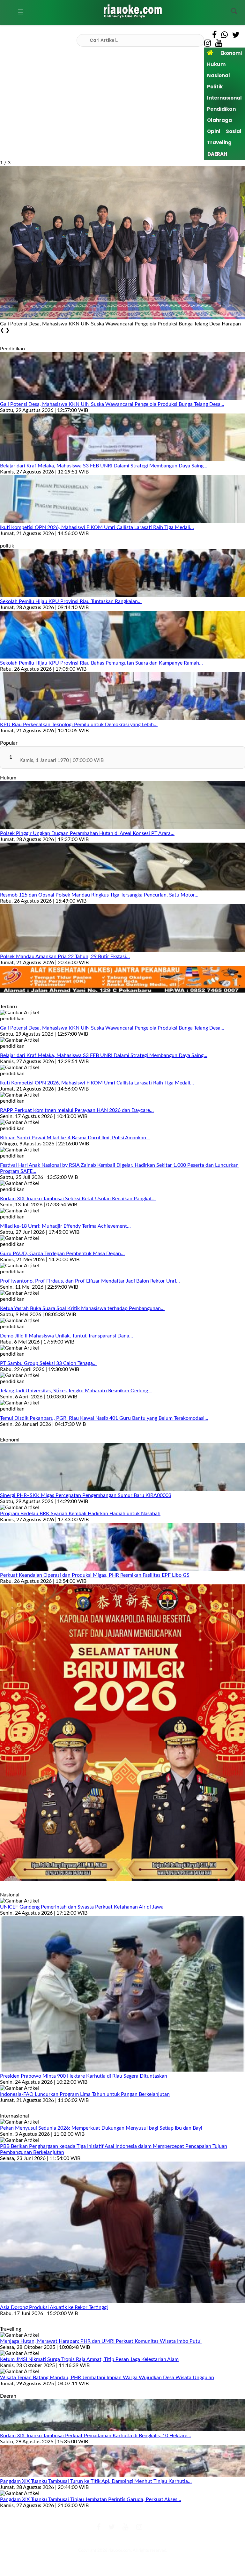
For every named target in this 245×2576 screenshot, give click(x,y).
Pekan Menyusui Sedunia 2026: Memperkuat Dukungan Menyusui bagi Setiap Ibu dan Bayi (101, 2128)
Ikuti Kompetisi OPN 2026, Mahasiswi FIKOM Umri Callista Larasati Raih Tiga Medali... (97, 527)
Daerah (217, 154)
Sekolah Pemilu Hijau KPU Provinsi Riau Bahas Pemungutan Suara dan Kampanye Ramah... (101, 663)
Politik (215, 87)
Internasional (224, 98)
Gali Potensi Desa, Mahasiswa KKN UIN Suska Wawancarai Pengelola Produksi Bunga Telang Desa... (112, 404)
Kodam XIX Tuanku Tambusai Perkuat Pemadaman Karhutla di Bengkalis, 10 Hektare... (96, 2436)
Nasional (219, 75)
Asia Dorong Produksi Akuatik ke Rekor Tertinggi (54, 2307)
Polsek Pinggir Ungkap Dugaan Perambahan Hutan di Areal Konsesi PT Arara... (87, 833)
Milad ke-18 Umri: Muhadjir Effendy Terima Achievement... (65, 1226)
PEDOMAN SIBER (109, 2540)
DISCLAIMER (141, 2540)
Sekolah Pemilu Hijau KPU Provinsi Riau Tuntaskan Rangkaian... (71, 601)
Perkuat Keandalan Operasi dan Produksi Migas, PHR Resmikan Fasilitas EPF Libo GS (95, 1575)
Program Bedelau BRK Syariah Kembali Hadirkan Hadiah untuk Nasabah (80, 1514)
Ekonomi (231, 53)
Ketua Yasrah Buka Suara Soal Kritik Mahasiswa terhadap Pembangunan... (82, 1308)
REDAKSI (80, 2540)
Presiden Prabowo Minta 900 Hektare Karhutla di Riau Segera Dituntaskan (84, 2076)
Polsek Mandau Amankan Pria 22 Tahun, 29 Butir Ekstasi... (65, 957)
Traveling (219, 142)
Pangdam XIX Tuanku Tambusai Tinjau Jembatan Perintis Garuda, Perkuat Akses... (91, 2499)
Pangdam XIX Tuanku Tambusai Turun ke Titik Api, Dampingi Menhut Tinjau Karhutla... (96, 2481)
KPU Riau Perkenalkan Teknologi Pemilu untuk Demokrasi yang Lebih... (79, 725)
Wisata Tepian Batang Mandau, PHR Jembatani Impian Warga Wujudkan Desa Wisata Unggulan (107, 2378)
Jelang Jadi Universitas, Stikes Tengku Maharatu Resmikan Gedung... (76, 1391)
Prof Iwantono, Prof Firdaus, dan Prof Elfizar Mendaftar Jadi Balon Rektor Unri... (90, 1281)
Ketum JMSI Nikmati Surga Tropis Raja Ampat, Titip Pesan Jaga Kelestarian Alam (89, 2359)
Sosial (234, 131)
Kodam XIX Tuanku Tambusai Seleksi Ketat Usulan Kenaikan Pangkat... (78, 1199)
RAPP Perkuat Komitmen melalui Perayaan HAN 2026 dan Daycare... (77, 1110)
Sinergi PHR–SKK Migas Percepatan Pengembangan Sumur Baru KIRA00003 (86, 1495)
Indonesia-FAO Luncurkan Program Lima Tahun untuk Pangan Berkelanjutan (85, 2094)
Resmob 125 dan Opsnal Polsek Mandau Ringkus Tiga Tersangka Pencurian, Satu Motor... (99, 895)
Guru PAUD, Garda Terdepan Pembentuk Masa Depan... (62, 1254)
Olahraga (219, 120)
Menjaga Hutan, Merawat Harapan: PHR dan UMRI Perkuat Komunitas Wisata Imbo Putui (101, 2341)
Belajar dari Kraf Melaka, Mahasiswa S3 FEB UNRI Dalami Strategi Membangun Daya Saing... (104, 466)
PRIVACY (165, 2540)
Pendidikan (221, 109)
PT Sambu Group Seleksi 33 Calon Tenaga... (48, 1363)
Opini (214, 131)
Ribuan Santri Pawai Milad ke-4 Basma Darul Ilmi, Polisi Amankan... (75, 1138)
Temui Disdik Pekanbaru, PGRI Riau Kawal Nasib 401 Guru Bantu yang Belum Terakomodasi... (104, 1418)
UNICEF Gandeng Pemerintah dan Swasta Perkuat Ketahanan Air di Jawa (82, 1907)
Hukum (216, 64)
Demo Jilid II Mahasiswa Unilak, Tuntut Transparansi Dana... (67, 1336)
